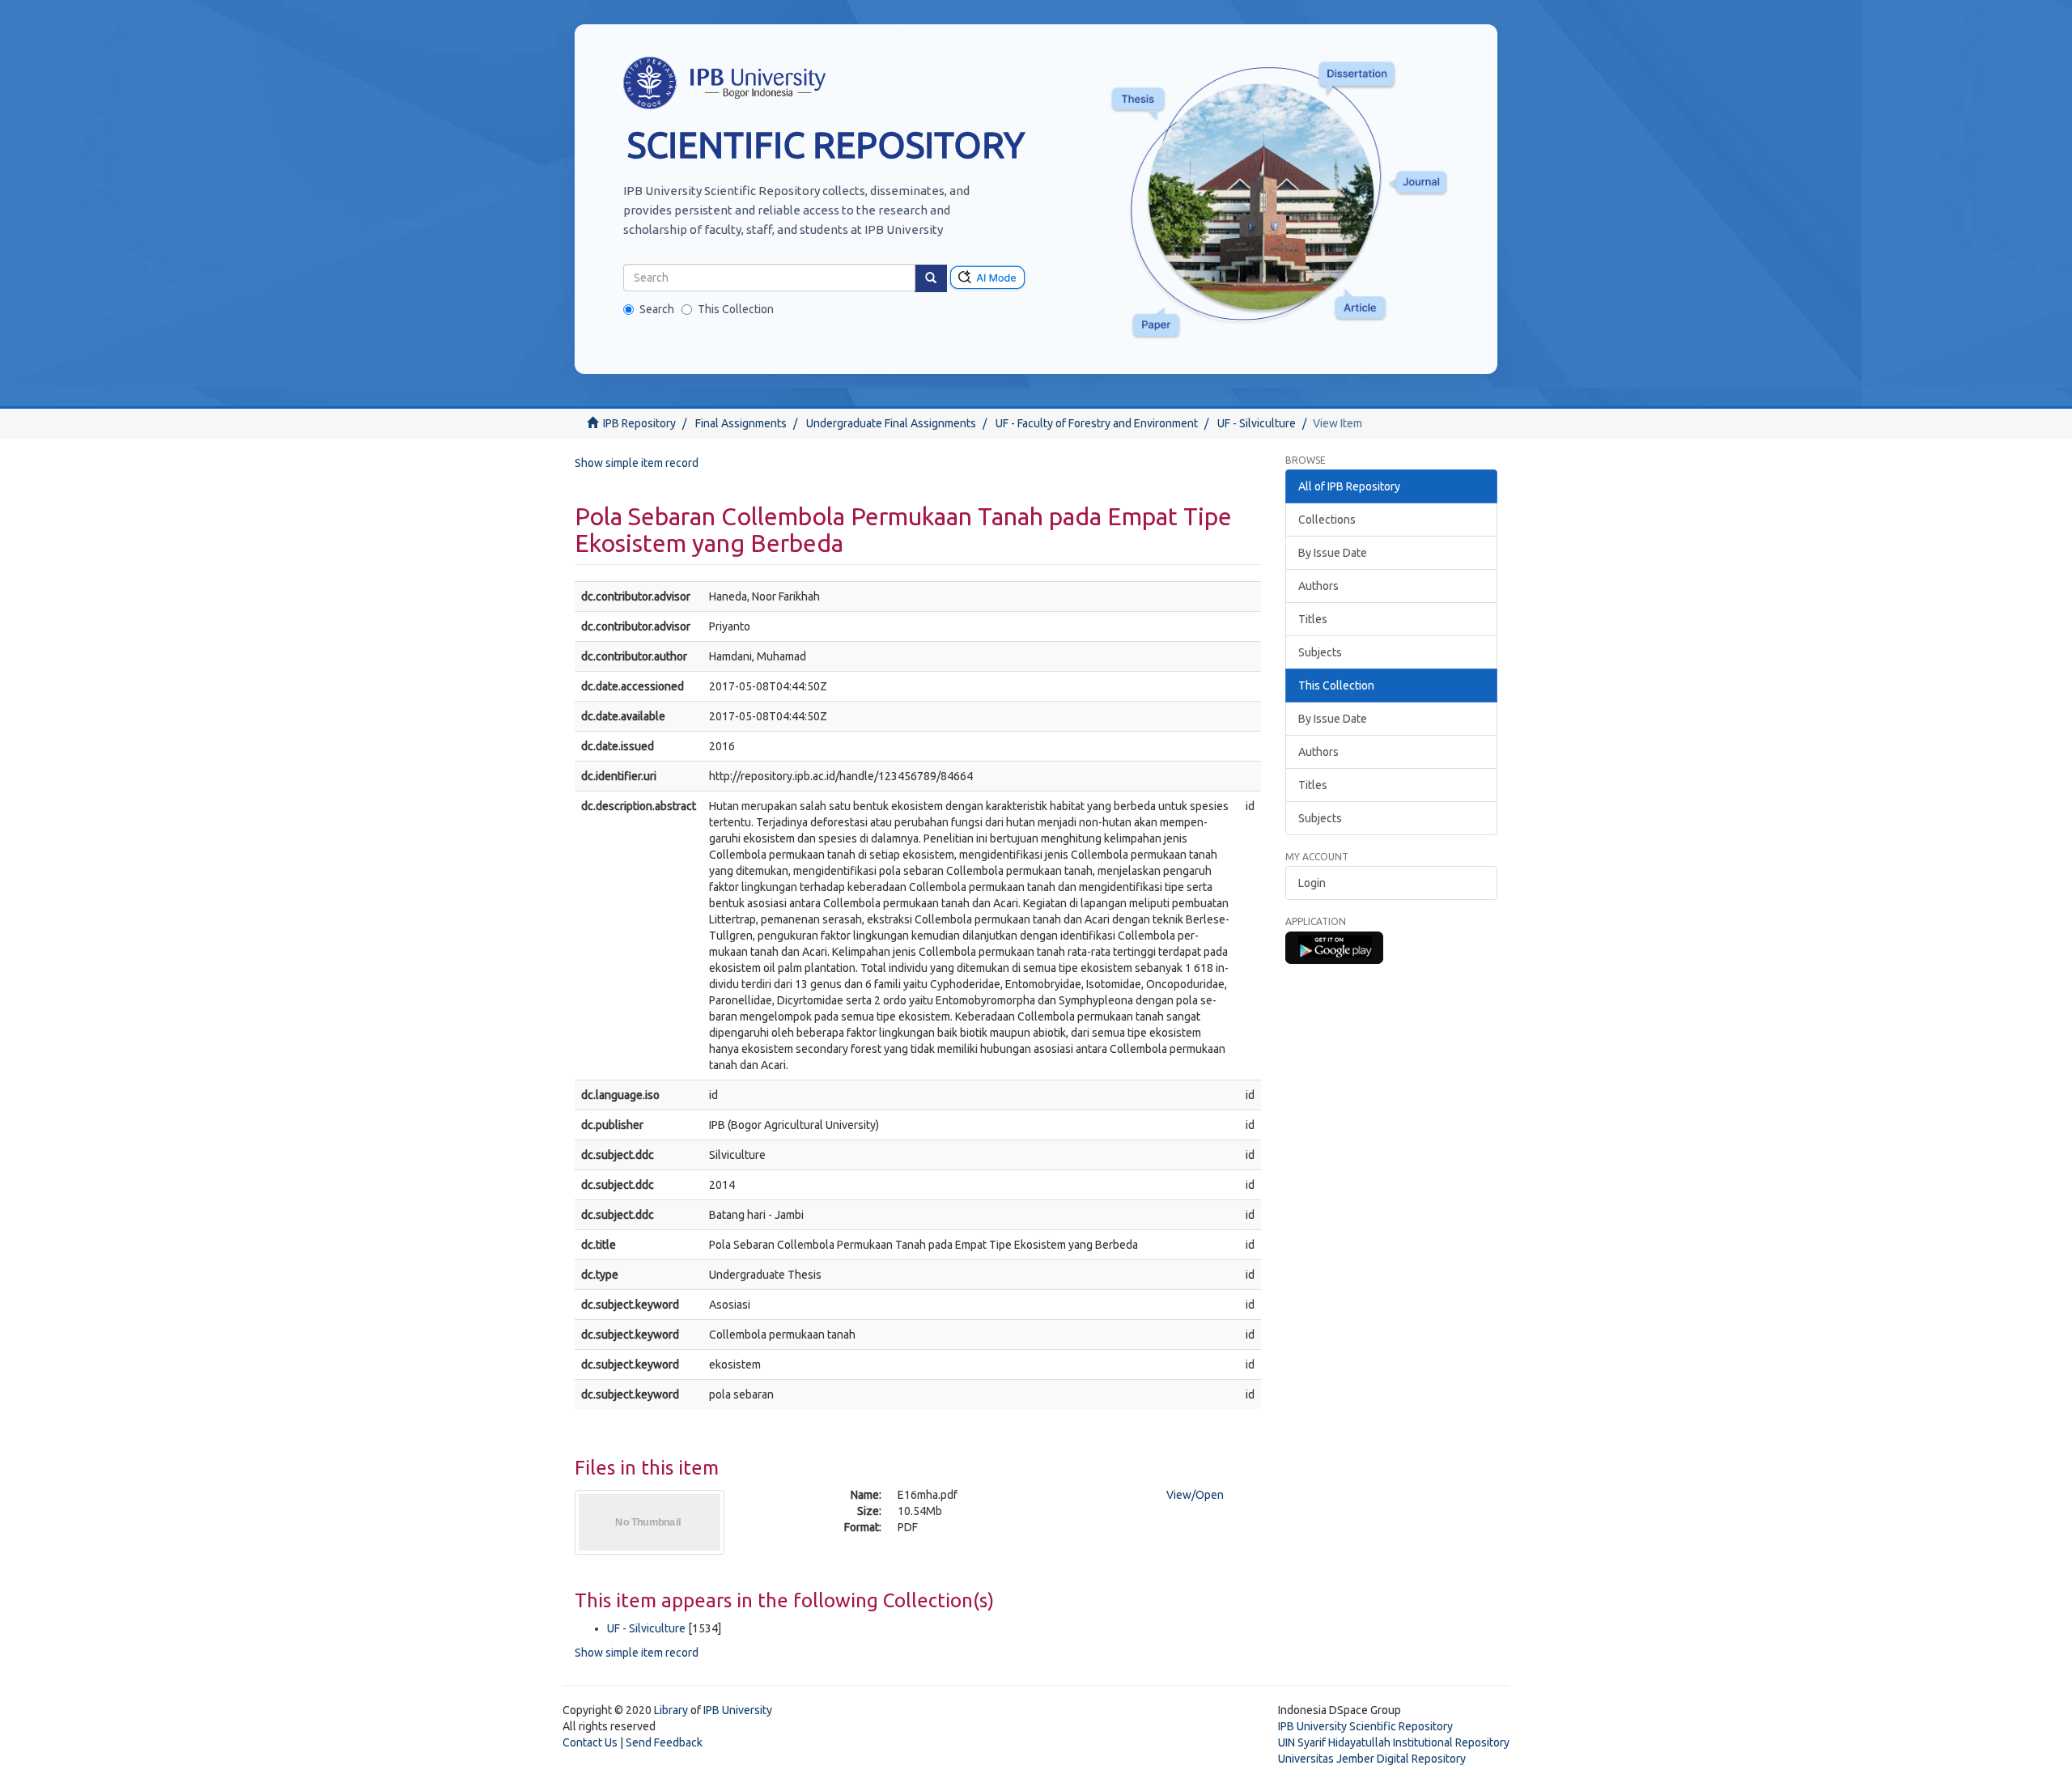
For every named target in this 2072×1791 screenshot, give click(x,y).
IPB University (738, 1710)
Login (1312, 883)
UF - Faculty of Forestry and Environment (1097, 423)
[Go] (931, 278)
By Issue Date (1333, 553)
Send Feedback (664, 1742)
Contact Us (590, 1742)
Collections (1327, 520)
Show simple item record (637, 463)
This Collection (736, 309)
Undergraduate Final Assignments (891, 423)
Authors (1318, 586)
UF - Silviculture (1257, 423)
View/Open (1195, 1495)
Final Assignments (741, 423)
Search (657, 309)
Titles (1313, 619)
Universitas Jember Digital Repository (1372, 1759)
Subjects (1320, 652)
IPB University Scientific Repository (1365, 1726)
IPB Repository (639, 423)
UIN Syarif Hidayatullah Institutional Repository (1394, 1742)
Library (671, 1710)
